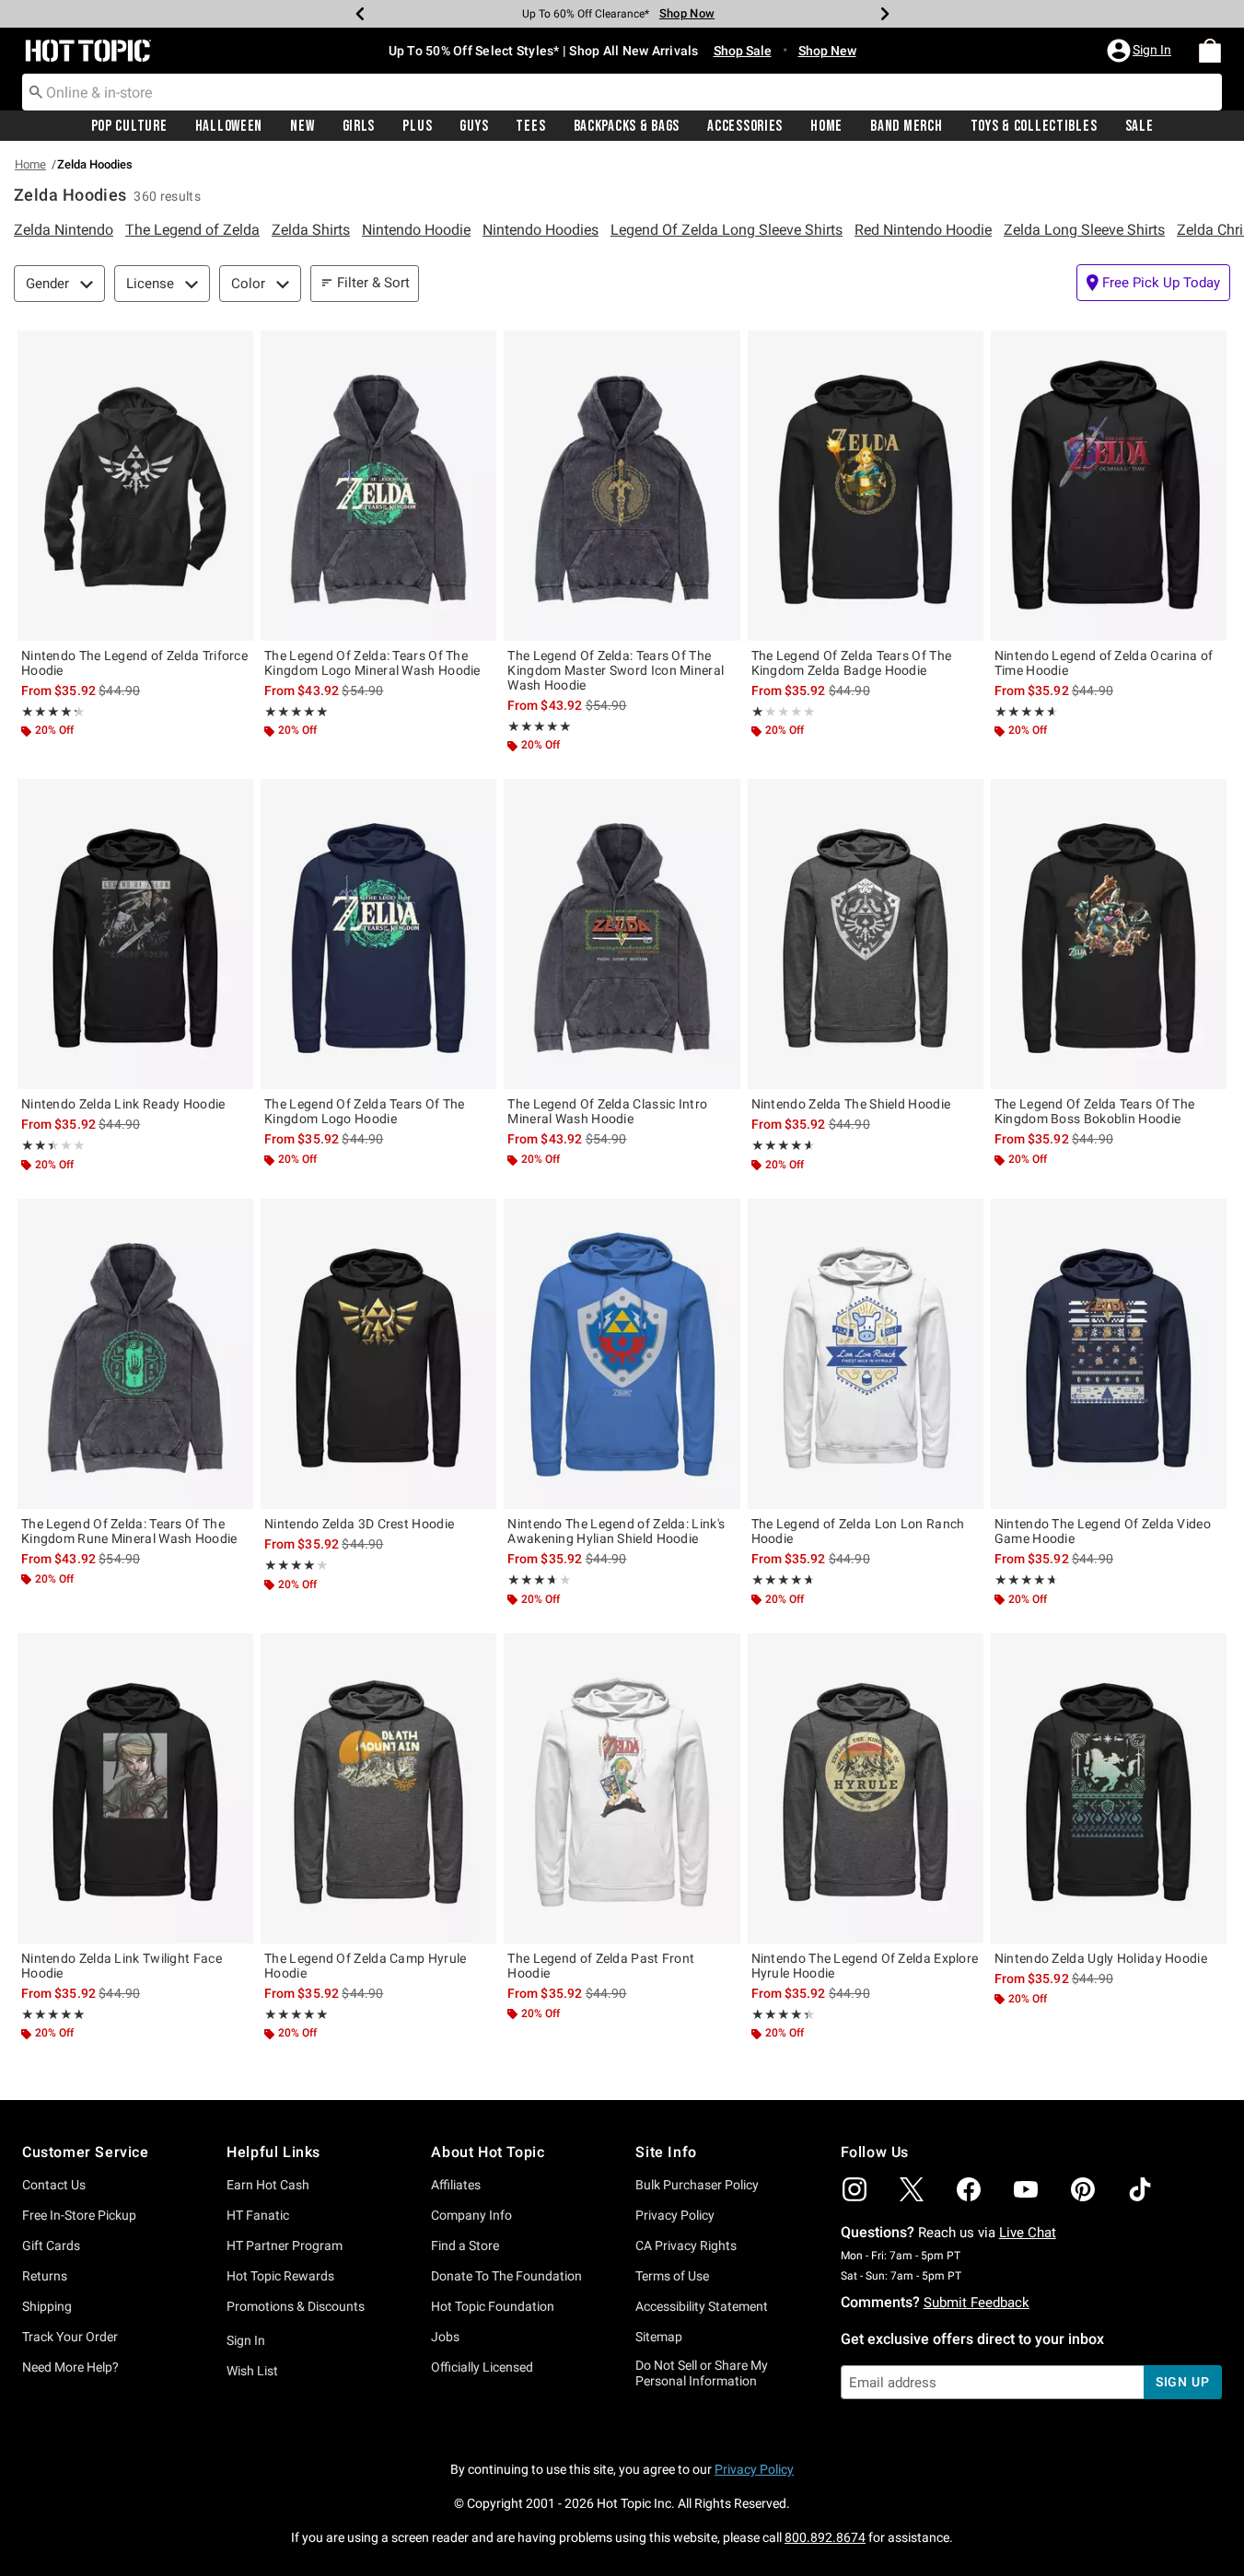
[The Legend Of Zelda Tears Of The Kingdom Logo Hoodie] (378, 934)
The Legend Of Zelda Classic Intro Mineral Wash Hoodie (607, 1111)
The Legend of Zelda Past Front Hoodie (601, 1966)
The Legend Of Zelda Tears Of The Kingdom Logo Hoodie (365, 1111)
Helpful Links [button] (273, 2152)
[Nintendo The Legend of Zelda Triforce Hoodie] (135, 486)
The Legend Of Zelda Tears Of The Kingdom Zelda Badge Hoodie (852, 663)
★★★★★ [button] (49, 712)
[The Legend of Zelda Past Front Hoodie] (622, 1788)
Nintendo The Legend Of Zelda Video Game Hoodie (1103, 1531)
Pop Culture (129, 126)
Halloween (229, 126)
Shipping (47, 2306)
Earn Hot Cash (268, 2185)
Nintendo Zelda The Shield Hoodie (851, 1104)
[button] (1141, 51)
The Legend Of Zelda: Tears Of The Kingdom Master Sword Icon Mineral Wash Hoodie (616, 670)
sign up (1183, 2382)
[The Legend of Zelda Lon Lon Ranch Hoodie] (866, 1354)
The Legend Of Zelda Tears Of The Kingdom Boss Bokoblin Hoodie (1095, 1111)
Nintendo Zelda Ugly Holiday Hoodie (1101, 1958)
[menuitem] (1210, 51)
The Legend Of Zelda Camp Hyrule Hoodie (365, 1966)
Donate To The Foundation (506, 2276)
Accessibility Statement (702, 2306)
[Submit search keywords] (36, 91)
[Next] (885, 14)
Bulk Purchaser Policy (697, 2185)
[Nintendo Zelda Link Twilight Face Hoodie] (135, 1788)
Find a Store (465, 2245)
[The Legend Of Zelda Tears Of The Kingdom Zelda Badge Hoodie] (866, 486)
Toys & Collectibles (1034, 126)
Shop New (827, 51)
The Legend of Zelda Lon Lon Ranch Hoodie (858, 1531)
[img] (855, 2189)
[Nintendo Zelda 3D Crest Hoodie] (378, 1354)
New (302, 126)
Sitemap (659, 2337)
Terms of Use (672, 2276)
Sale (1139, 126)
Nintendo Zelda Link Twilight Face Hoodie (122, 1966)
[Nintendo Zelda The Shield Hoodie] (866, 934)
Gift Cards (51, 2245)
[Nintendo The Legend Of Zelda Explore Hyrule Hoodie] (866, 1788)
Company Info (471, 2215)
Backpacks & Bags (627, 126)
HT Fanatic (258, 2215)
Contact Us (54, 2185)
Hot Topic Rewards (280, 2276)
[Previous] (360, 14)
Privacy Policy (675, 2215)
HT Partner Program (285, 2245)
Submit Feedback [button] (977, 2303)
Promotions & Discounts (296, 2306)
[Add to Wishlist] (235, 349)
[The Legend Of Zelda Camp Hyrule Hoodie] (378, 1788)
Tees (530, 126)
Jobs (445, 2337)
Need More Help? (70, 2367)
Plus (417, 126)
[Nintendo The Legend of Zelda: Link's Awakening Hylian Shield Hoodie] (622, 1354)
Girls (359, 126)
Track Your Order (70, 2337)
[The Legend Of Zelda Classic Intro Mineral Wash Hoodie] (622, 934)
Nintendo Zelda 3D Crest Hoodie (359, 1524)
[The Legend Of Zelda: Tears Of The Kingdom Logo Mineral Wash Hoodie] (378, 486)
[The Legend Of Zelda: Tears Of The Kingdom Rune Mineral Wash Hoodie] (135, 1354)
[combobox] (622, 92)
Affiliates (456, 2185)
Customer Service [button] (86, 2152)
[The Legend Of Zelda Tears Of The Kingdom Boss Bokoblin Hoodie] (1109, 934)
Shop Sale (743, 51)
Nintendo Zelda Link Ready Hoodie (123, 1104)
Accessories (745, 126)
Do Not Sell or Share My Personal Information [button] (702, 2373)
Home (826, 126)
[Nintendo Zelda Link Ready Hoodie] (135, 934)
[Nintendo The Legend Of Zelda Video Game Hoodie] (1109, 1354)
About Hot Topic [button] (488, 2152)
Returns (45, 2276)
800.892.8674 (825, 2537)
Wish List (252, 2371)
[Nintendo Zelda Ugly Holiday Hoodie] (1109, 1788)
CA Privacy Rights (686, 2245)
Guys (474, 126)
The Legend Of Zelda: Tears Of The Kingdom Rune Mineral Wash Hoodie (129, 1531)
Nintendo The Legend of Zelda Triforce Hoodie (134, 663)
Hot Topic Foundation (493, 2306)
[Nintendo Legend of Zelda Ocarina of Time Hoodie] (1109, 486)
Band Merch (906, 126)
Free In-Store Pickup (79, 2215)
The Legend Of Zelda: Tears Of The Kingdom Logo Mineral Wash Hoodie (372, 663)
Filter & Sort (373, 283)
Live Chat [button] (1028, 2233)
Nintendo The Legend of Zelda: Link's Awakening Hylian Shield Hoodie (616, 1531)
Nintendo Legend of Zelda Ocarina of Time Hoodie (1104, 663)
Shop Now (687, 13)
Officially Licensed (482, 2367)
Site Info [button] (666, 2152)
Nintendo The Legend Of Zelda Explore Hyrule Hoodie (865, 1966)
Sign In (246, 2340)
